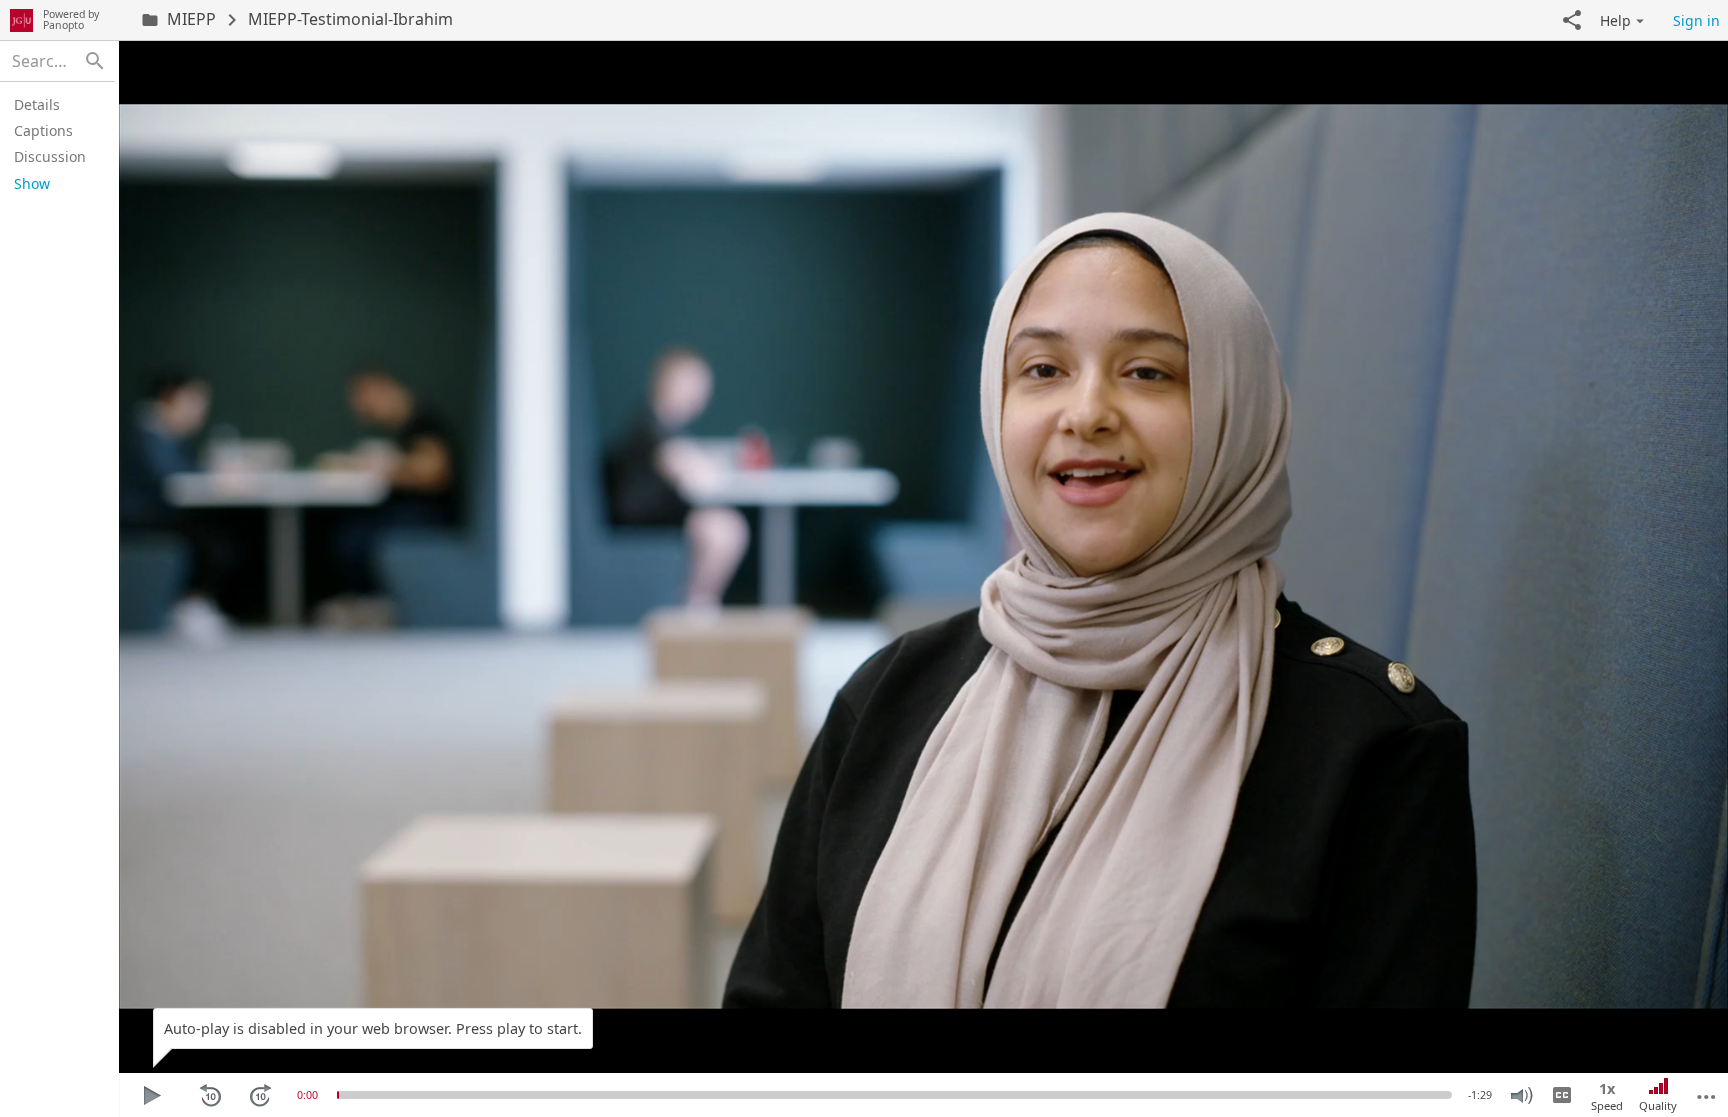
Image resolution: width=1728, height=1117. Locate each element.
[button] (1572, 20)
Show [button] (32, 183)
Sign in (1696, 20)
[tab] (54, 104)
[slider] (338, 1095)
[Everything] (21, 20)
